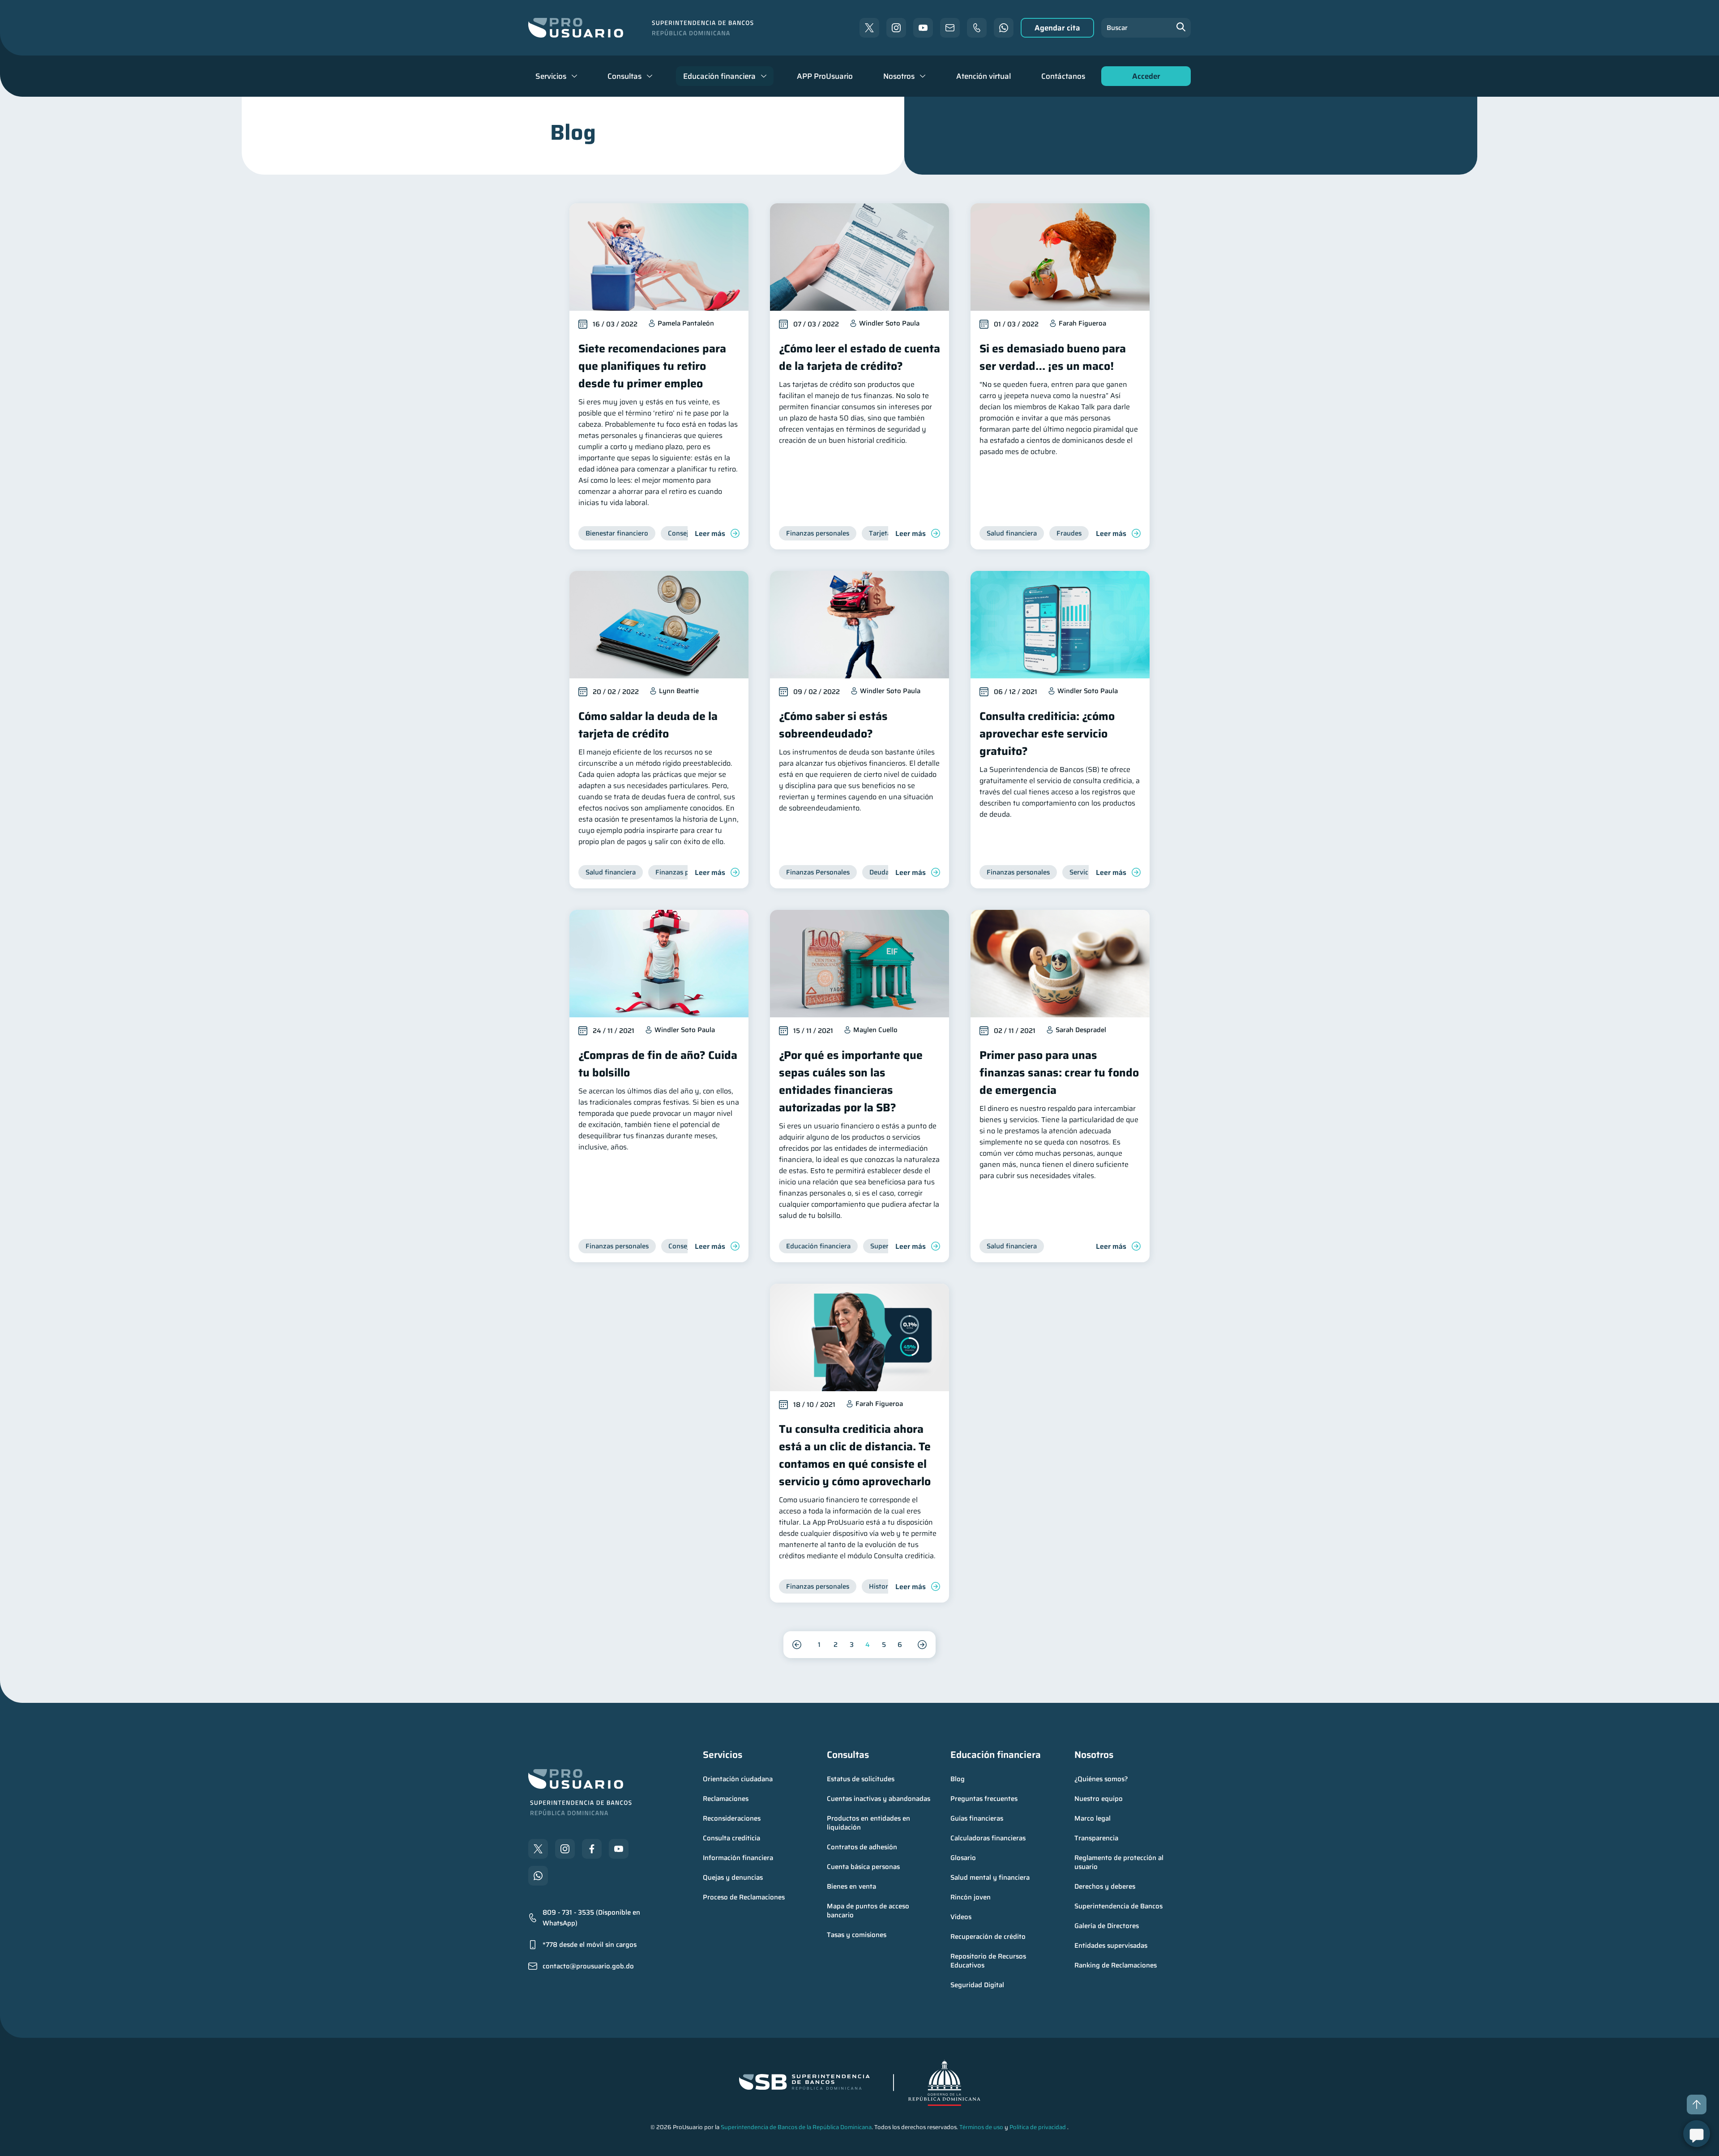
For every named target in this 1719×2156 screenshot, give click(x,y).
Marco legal (1093, 1818)
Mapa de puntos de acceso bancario (869, 1911)
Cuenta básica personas (863, 1867)
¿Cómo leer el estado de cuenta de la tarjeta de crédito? (859, 357)
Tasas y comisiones (857, 1935)
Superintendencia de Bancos (1118, 1906)
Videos (961, 1917)
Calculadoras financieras (988, 1838)
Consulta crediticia (731, 1838)
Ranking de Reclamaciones (1116, 1965)
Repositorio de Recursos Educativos (989, 1961)
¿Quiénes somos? (1101, 1779)
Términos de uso (981, 2127)
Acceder (1144, 78)
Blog (958, 1779)
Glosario (963, 1858)
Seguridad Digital (977, 1985)
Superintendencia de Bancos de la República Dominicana (796, 2127)
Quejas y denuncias (733, 1877)
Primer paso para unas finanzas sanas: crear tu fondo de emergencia (1059, 1073)
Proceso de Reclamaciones (744, 1897)
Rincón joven (971, 1897)
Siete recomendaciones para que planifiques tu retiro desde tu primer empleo (652, 366)
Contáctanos (1063, 76)
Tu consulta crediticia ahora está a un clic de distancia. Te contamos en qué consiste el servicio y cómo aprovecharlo (855, 1455)
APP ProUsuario (825, 76)
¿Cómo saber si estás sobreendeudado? (833, 725)
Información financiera (738, 1858)
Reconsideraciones (732, 1818)
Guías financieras (977, 1818)
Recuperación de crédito (988, 1937)
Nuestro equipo (1099, 1799)
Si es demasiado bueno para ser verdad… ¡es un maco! (1053, 357)
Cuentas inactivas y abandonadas (879, 1799)
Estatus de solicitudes (861, 1779)
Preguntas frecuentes (984, 1799)
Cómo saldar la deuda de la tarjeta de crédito (648, 725)
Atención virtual (984, 76)
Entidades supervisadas (1111, 1946)
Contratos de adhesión (862, 1847)
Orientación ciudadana (738, 1779)
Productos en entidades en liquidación (869, 1823)
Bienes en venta (851, 1886)
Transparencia (1096, 1838)
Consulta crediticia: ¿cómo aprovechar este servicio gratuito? (1047, 734)
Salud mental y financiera (990, 1877)
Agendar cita (1057, 28)
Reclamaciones (726, 1799)
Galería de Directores (1107, 1926)
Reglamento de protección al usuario (1120, 1862)
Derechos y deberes (1105, 1886)
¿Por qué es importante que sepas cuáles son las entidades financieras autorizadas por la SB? (851, 1081)
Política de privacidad (1038, 2127)
